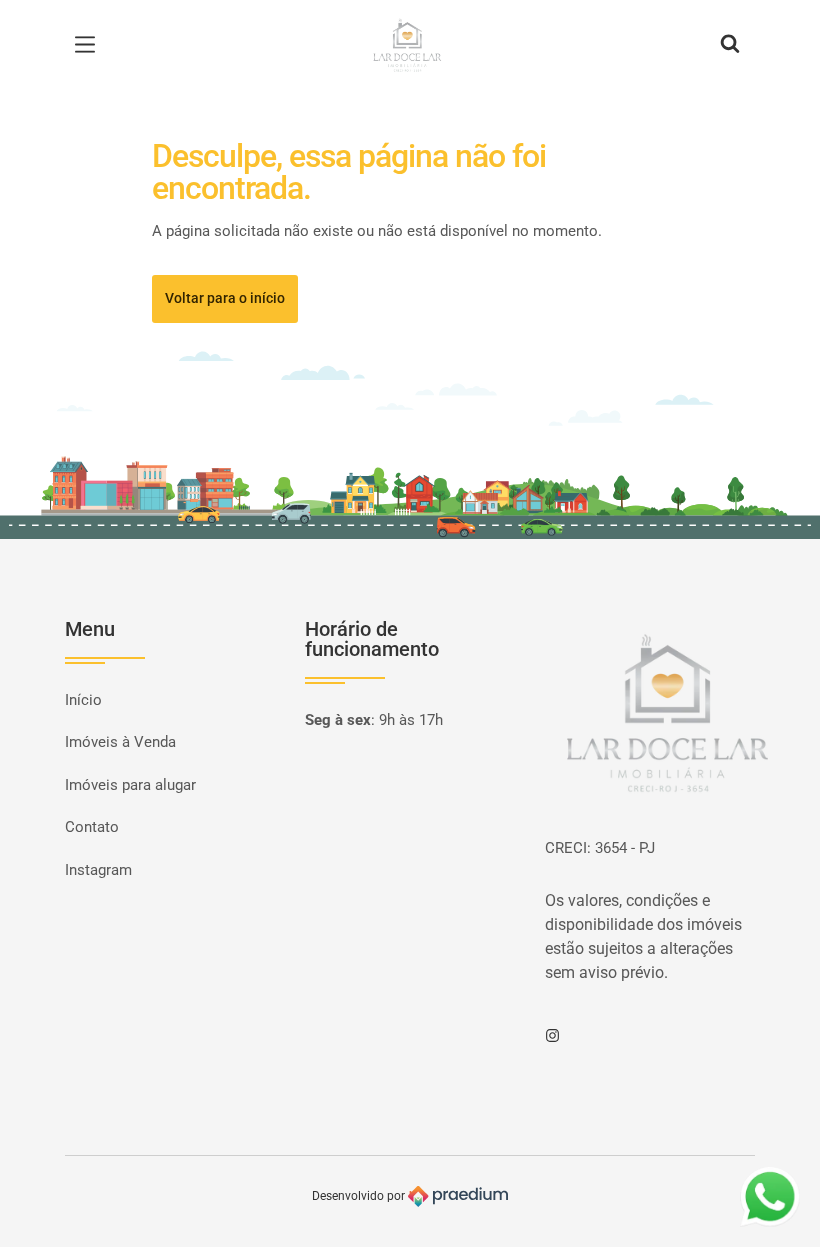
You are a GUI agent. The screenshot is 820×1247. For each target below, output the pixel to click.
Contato (92, 827)
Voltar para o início (225, 298)
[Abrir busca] (730, 45)
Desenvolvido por (360, 1196)
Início (83, 700)
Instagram (98, 870)
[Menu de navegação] (90, 45)
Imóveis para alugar (130, 785)
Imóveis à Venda (120, 742)
